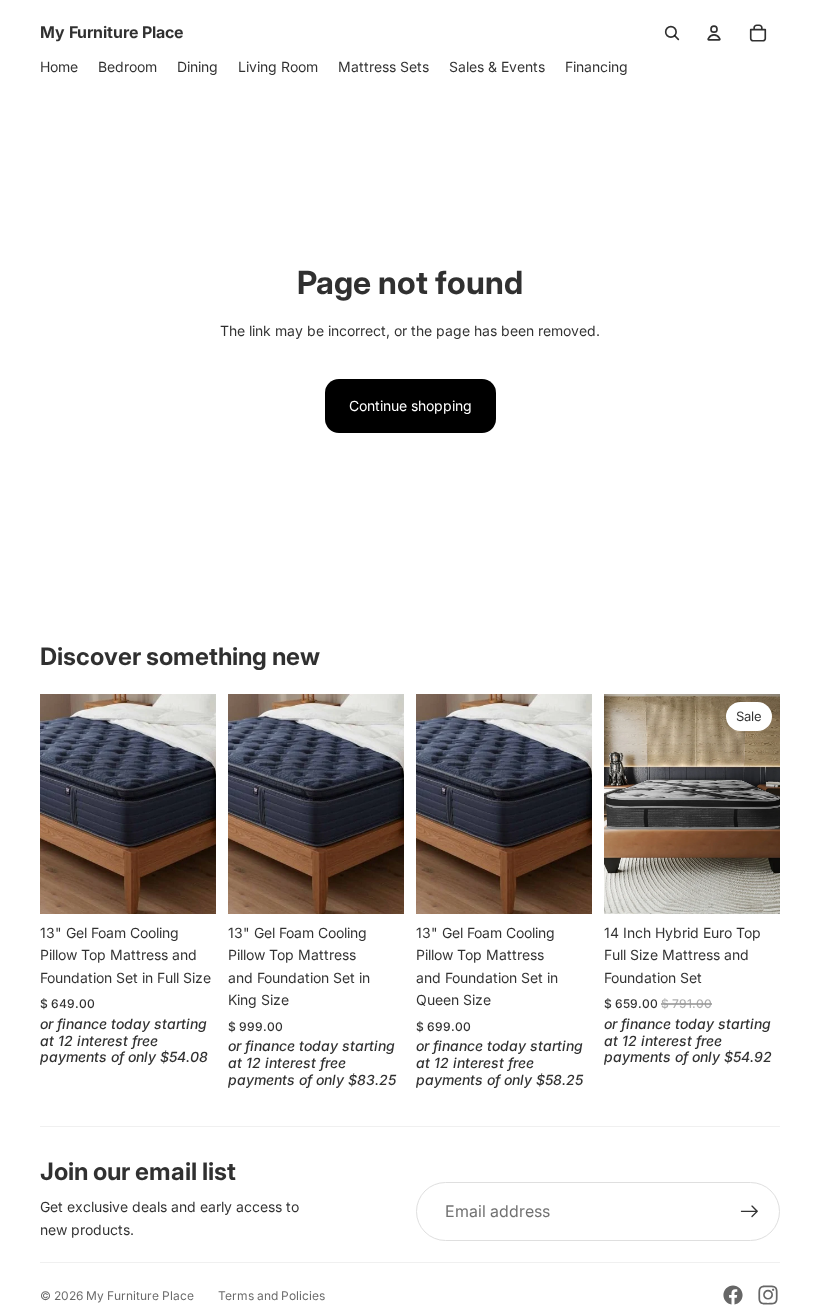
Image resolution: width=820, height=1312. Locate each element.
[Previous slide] (62, 804)
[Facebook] (733, 1295)
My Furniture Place (140, 1295)
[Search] (672, 33)
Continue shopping (410, 405)
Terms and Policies (271, 1295)
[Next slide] (194, 804)
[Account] (714, 33)
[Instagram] (768, 1295)
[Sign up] (750, 1212)
